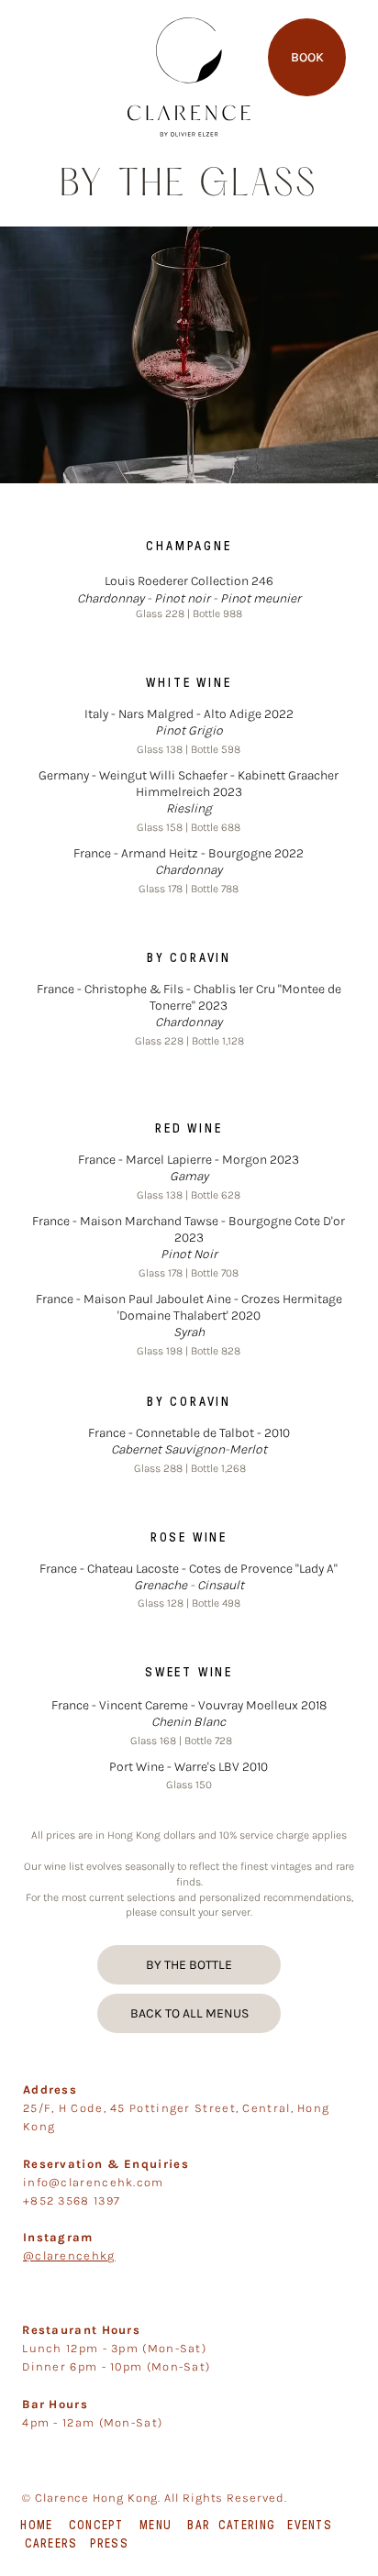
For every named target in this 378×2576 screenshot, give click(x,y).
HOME (36, 2525)
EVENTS (310, 2525)
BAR (199, 2525)
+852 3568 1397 (72, 2200)
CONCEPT (96, 2525)
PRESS (110, 2543)
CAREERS (51, 2543)
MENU (156, 2525)
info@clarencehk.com (94, 2182)
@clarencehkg (69, 2255)
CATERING (247, 2525)
